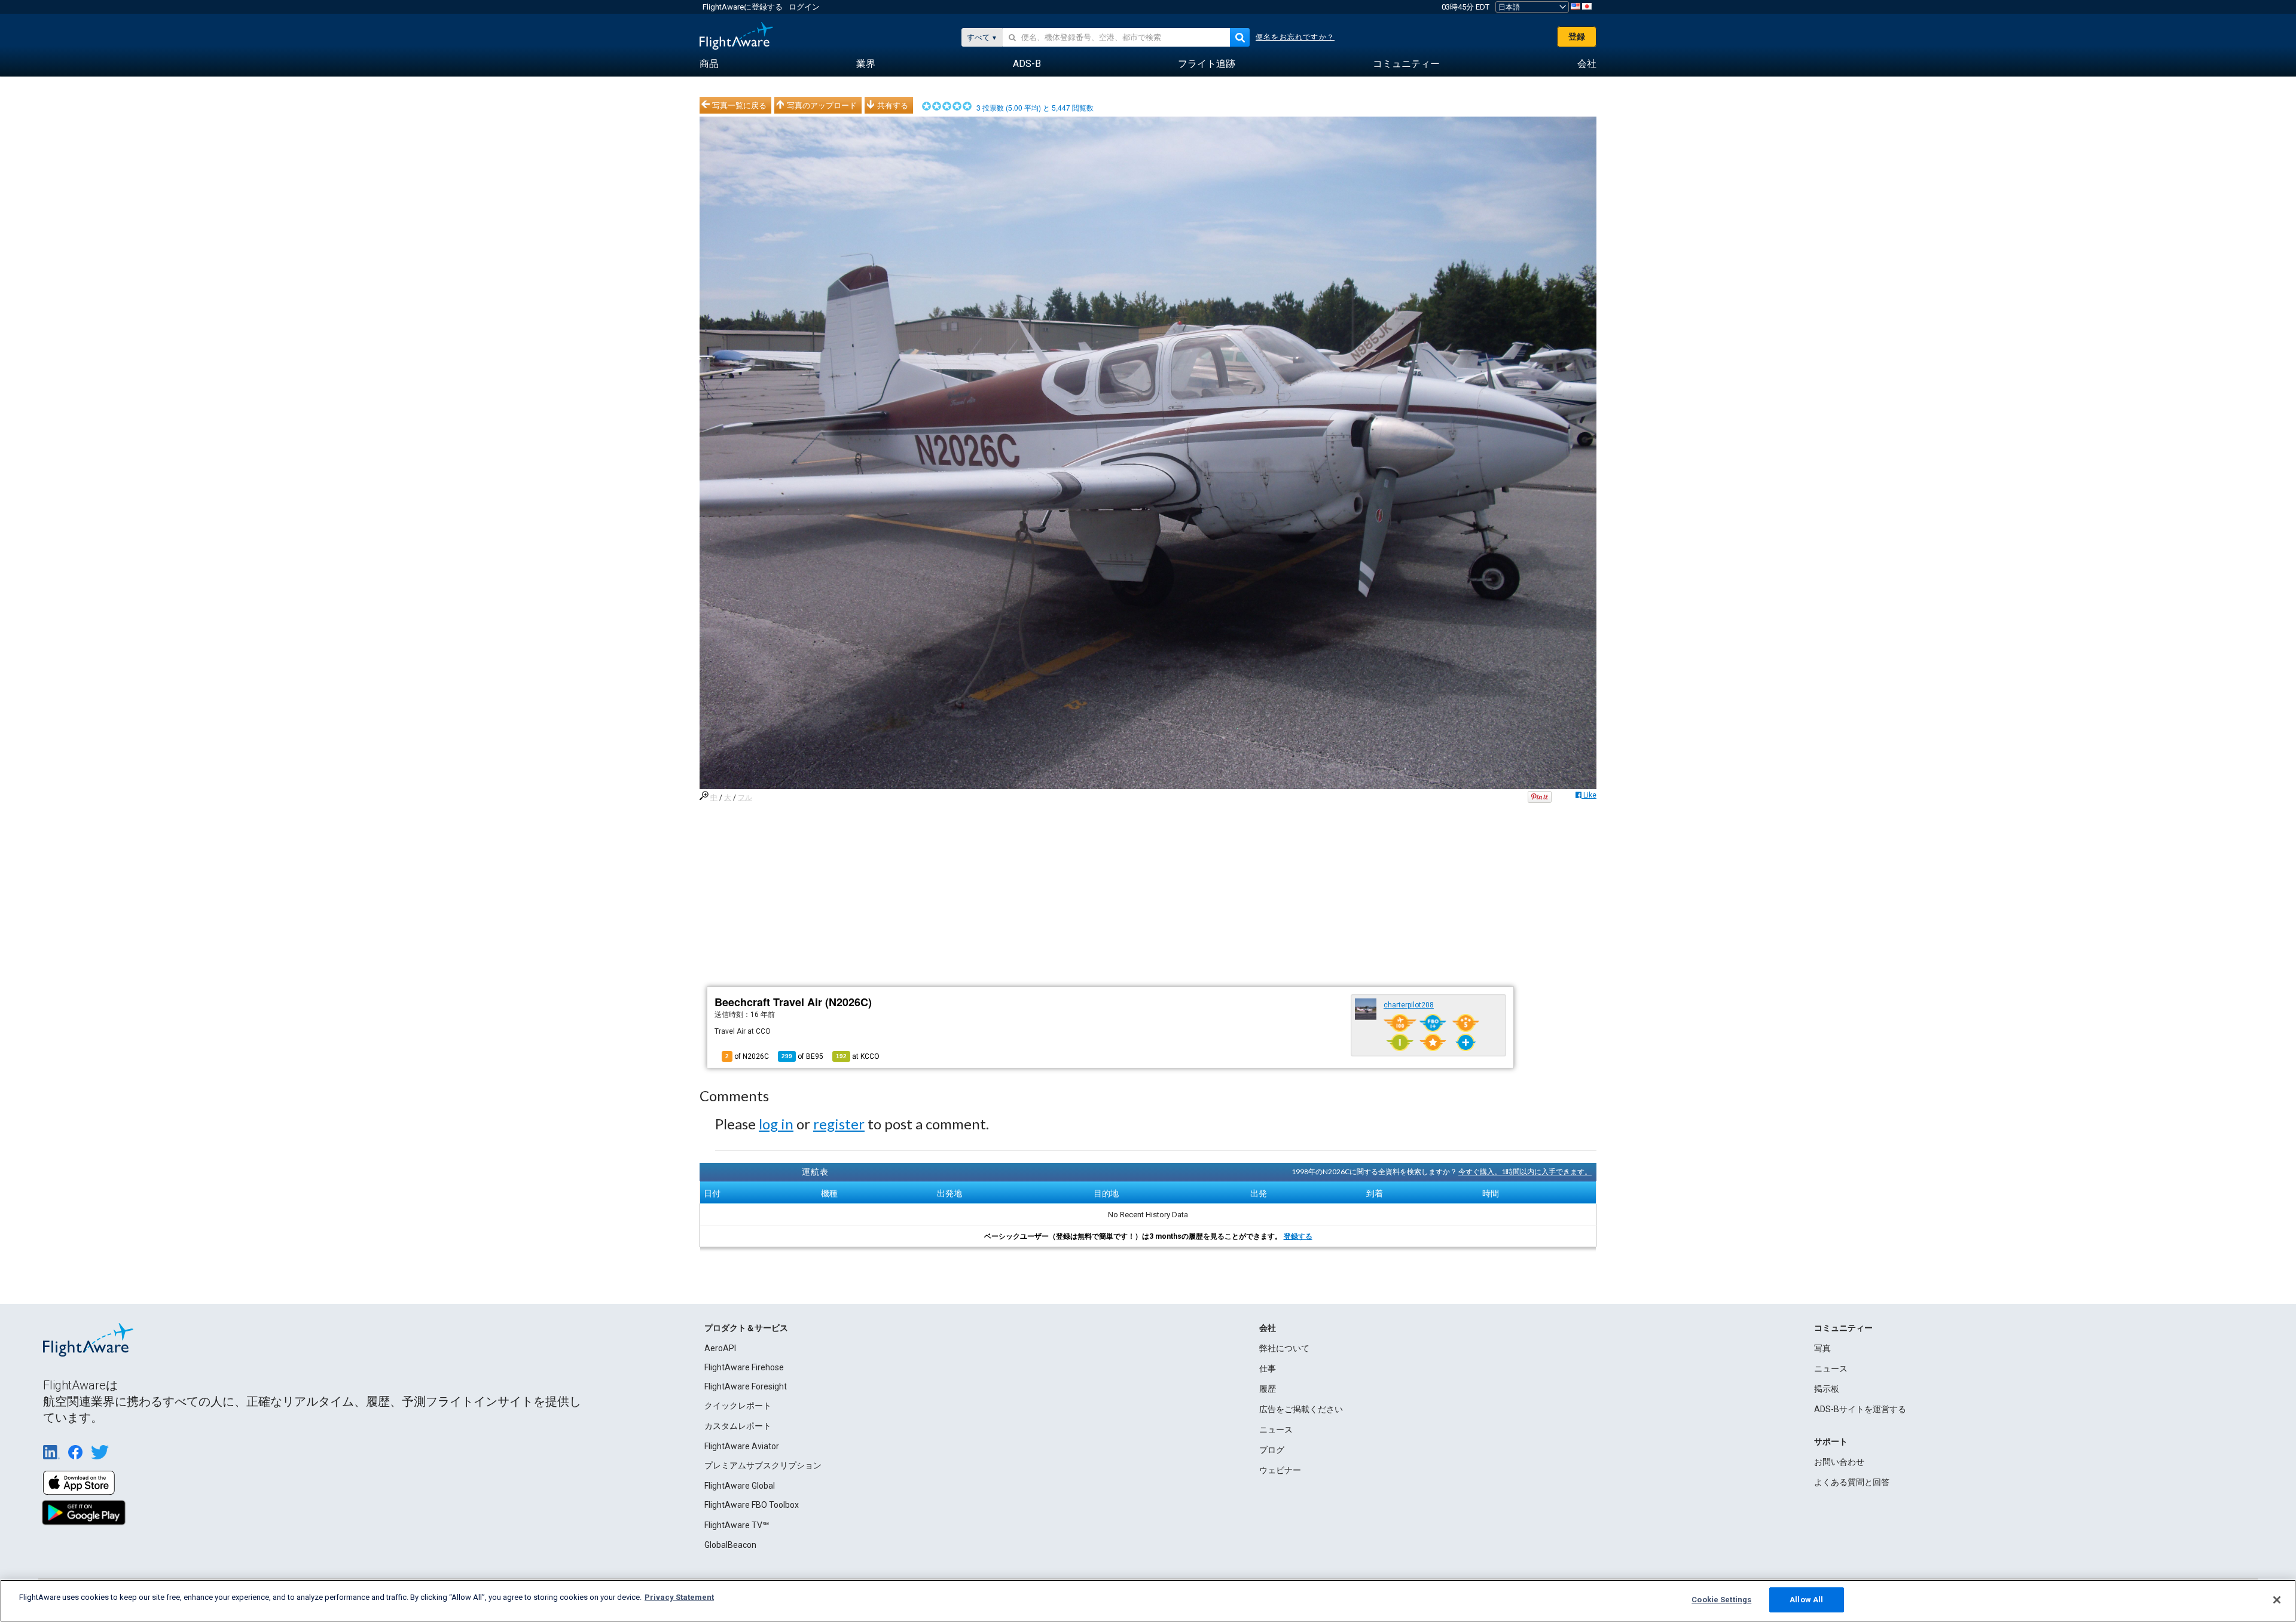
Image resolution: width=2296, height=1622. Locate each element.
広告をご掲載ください (1301, 1409)
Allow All (1806, 1600)
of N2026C (747, 1056)
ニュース (1276, 1429)
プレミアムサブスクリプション (763, 1465)
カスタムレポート (738, 1426)
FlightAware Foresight (746, 1386)
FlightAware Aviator (742, 1446)
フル (745, 798)
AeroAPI (720, 1348)
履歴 (1268, 1389)
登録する (1298, 1236)
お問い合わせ (1839, 1462)
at (858, 1056)
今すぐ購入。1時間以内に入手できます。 (1525, 1172)
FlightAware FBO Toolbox (752, 1505)
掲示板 (1827, 1389)
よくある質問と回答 (1852, 1482)
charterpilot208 (1409, 1005)
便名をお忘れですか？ (1295, 37)
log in (776, 1124)
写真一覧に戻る (739, 105)
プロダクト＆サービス (746, 1328)
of (802, 1056)
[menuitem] (709, 64)
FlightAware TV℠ (737, 1525)
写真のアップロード (822, 105)
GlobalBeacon (730, 1545)
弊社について (1284, 1348)
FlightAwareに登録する (743, 7)
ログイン (804, 7)
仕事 (1268, 1369)
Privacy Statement (679, 1597)
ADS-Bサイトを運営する (1860, 1409)
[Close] (2277, 1600)
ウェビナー (1280, 1470)
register (839, 1124)
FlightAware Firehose (744, 1367)
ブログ (1272, 1450)
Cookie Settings (1721, 1600)
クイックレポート (738, 1406)
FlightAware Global (740, 1486)
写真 (1822, 1348)
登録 (1577, 36)
